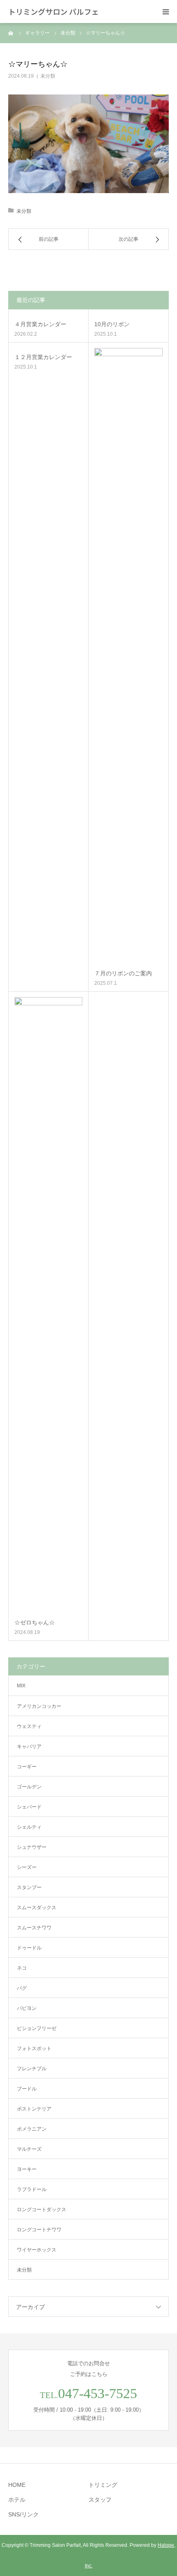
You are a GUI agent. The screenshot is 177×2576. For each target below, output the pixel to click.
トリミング (103, 2485)
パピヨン (27, 2008)
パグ (22, 1988)
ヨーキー (27, 2169)
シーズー (27, 1867)
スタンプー (29, 1887)
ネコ (22, 1968)
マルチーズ (29, 2149)
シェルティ (29, 1827)
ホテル (17, 2500)
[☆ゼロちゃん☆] (48, 1305)
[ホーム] (11, 33)
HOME (17, 2485)
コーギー (27, 1767)
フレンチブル (32, 2069)
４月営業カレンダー (40, 324)
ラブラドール (32, 2189)
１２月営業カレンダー (43, 357)
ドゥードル (29, 1948)
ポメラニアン (32, 2129)
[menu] (165, 12)
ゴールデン (29, 1787)
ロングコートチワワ (39, 2230)
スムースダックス (37, 1908)
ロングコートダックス (42, 2210)
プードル (27, 2089)
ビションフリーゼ (37, 2028)
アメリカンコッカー (39, 1706)
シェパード (29, 1807)
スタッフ (100, 2500)
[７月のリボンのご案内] (128, 656)
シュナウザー (32, 1847)
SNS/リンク (23, 2514)
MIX (21, 1686)
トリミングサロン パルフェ (54, 12)
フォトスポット (34, 2048)
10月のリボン (112, 324)
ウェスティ (29, 1726)
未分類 (48, 76)
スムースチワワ (34, 1928)
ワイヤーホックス (37, 2250)
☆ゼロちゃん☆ (35, 1622)
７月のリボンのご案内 (123, 973)
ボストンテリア (34, 2109)
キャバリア (29, 1747)
